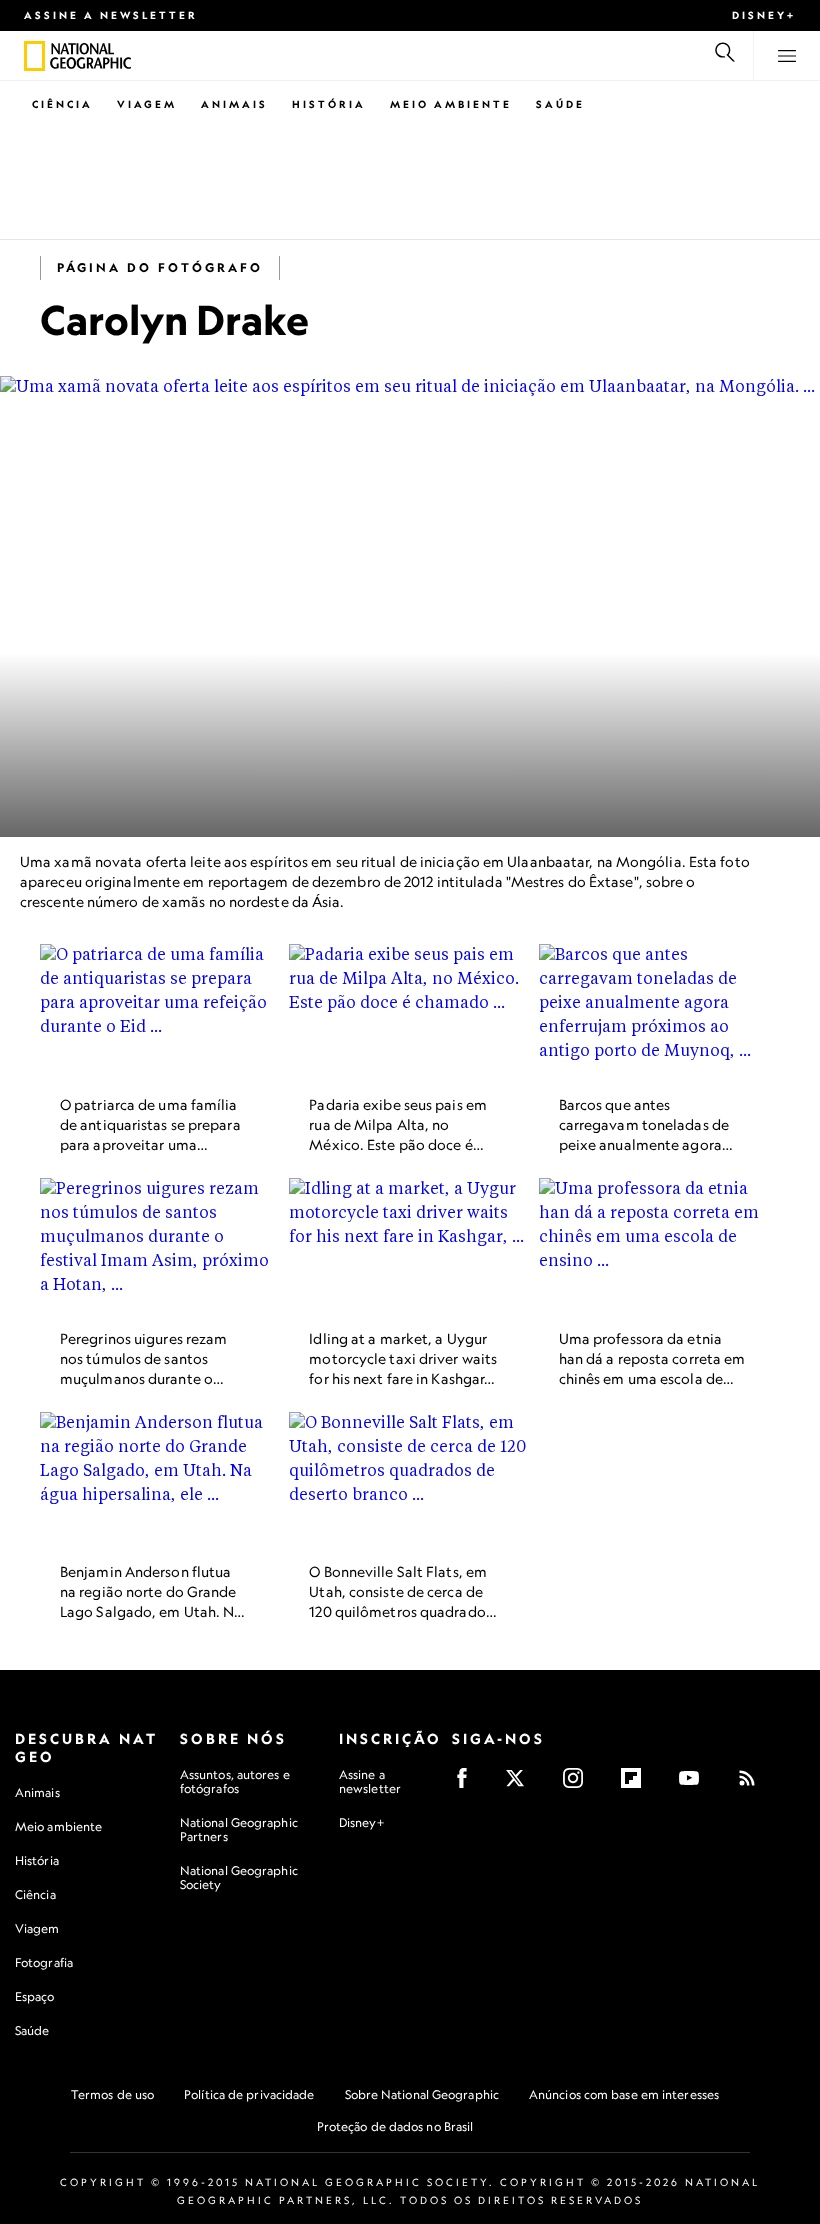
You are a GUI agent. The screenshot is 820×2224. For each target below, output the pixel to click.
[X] (521, 1784)
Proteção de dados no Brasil (395, 2126)
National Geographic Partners (239, 1829)
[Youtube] (695, 1784)
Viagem (147, 104)
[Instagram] (579, 1784)
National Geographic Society (239, 1877)
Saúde (560, 104)
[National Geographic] (34, 56)
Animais (234, 104)
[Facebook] (468, 1784)
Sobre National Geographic (422, 2094)
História (329, 104)
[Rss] (753, 1784)
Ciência (62, 104)
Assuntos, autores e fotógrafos (235, 1781)
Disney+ (764, 15)
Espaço (35, 1996)
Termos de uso (112, 2094)
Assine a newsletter (111, 15)
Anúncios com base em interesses (624, 2094)
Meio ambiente (58, 1826)
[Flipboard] (637, 1784)
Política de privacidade (249, 2094)
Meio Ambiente (451, 104)
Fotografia (44, 1962)
